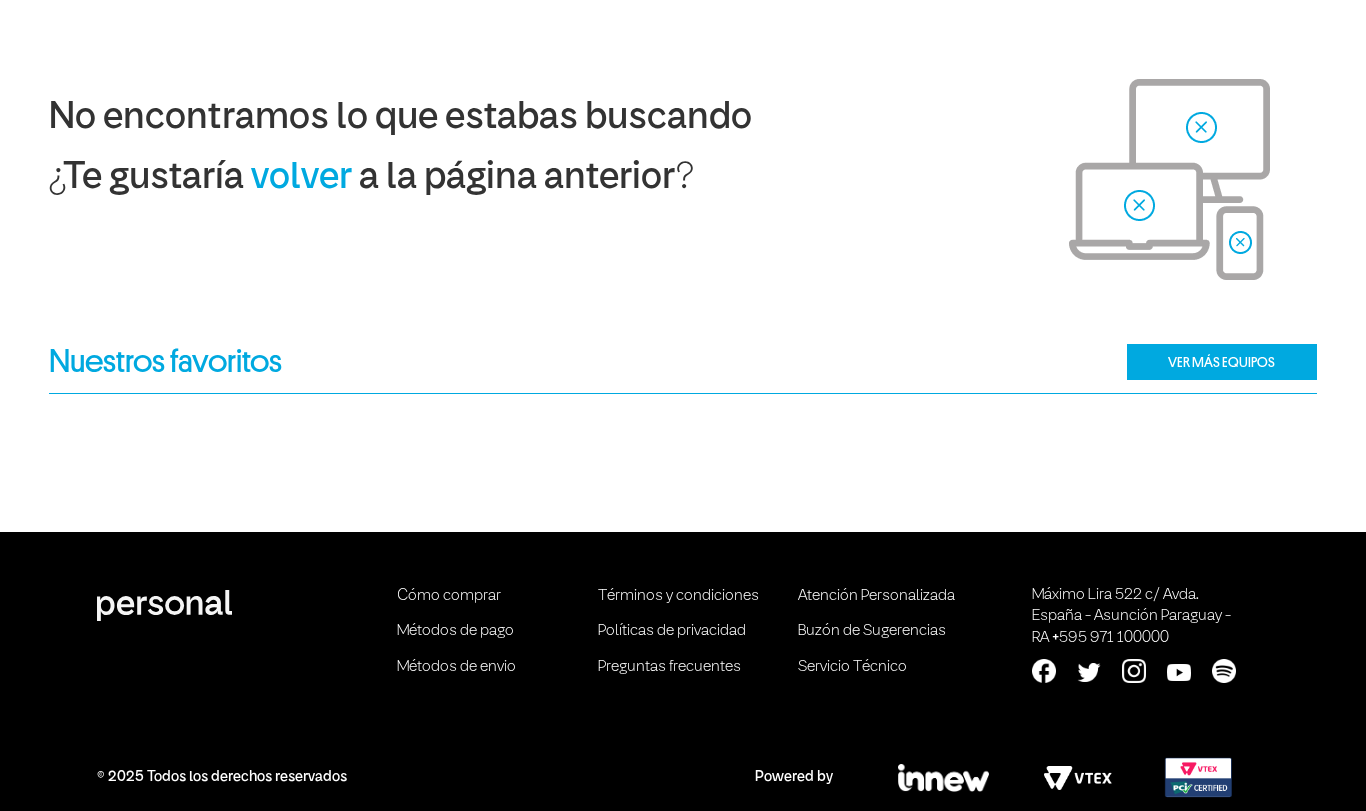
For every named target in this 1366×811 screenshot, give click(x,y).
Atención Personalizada (876, 596)
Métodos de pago (455, 631)
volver (301, 178)
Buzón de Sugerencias (872, 631)
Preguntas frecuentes (669, 667)
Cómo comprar (449, 596)
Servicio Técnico (852, 667)
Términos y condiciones (678, 596)
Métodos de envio (456, 667)
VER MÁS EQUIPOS (1221, 362)
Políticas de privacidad (672, 631)
